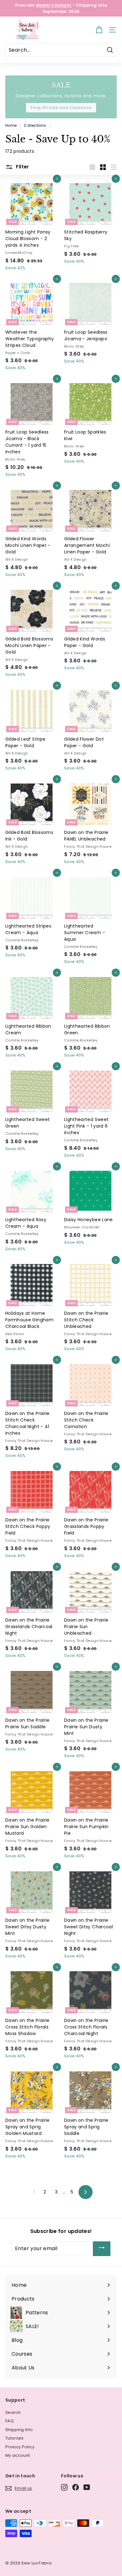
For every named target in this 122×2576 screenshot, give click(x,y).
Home (11, 126)
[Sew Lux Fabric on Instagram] (64, 2487)
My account (18, 2455)
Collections (35, 126)
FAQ (10, 2421)
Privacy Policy (20, 2447)
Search (13, 2412)
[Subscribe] (102, 2249)
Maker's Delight (54, 5)
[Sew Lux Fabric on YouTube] (87, 2487)
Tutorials (14, 2438)
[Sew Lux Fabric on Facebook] (76, 2487)
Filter (22, 167)
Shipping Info (19, 2430)
